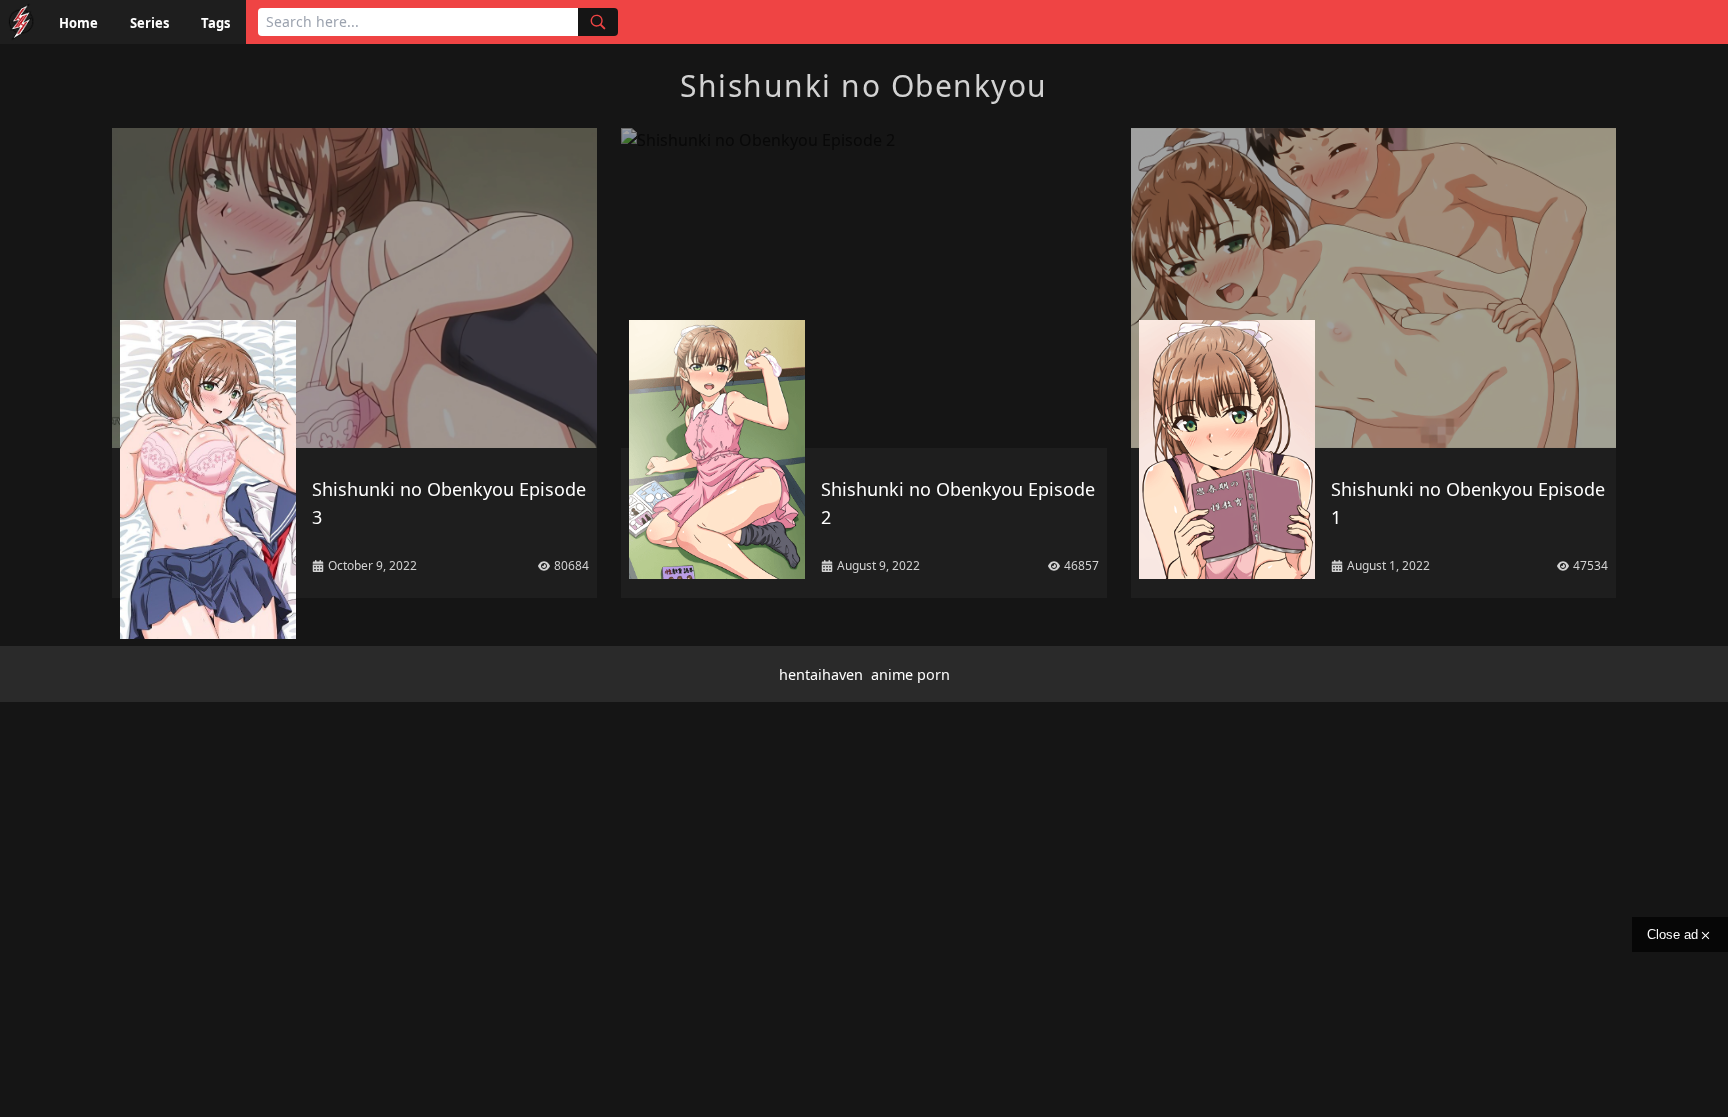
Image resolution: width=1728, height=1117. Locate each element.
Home (78, 23)
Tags (215, 23)
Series (149, 23)
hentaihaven (821, 674)
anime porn (910, 674)
